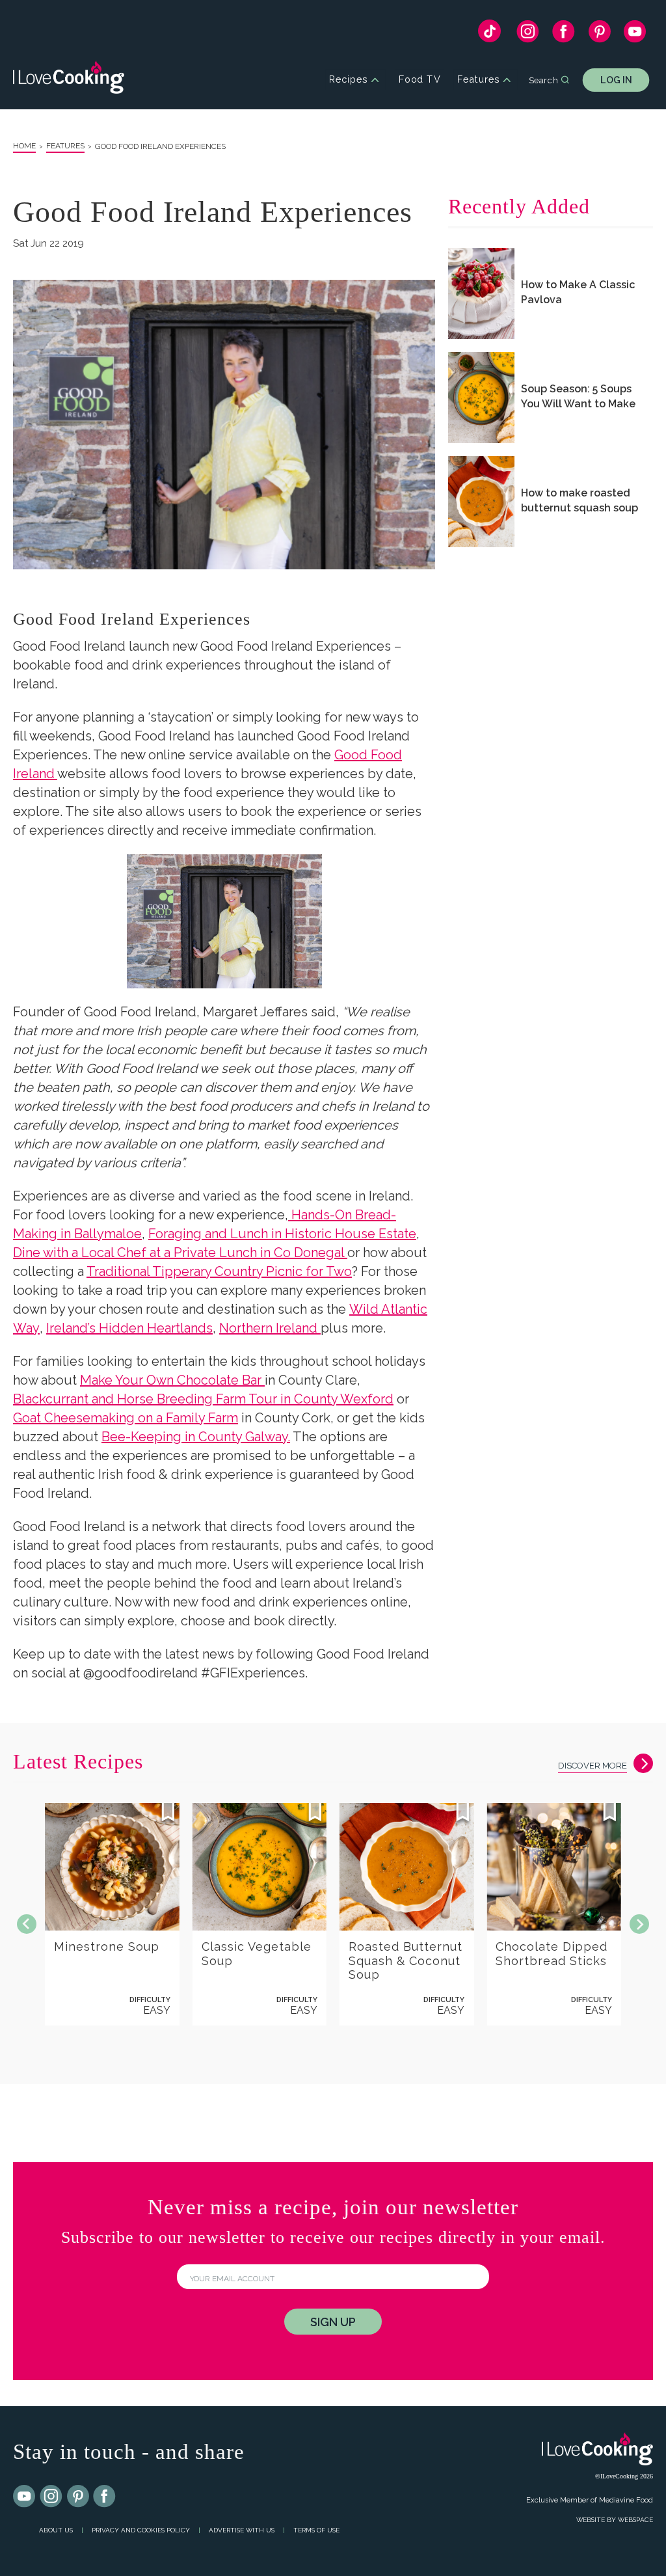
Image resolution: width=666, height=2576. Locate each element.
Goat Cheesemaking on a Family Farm (126, 1418)
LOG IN (616, 80)
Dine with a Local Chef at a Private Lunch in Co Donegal (180, 1253)
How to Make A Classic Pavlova (578, 292)
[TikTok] (489, 34)
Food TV (420, 80)
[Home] (69, 80)
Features (478, 80)
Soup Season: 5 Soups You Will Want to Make (578, 396)
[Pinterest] (599, 34)
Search (543, 79)
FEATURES (65, 146)
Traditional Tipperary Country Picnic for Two (219, 1271)
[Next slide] (639, 1924)
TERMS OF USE (316, 2530)
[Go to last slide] (27, 1924)
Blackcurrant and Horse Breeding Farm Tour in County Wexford (203, 1399)
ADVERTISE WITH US (242, 2530)
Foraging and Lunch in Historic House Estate (282, 1234)
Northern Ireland (270, 1328)
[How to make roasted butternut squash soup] (481, 502)
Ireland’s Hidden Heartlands (129, 1328)
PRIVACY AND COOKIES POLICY (141, 2530)
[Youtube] (25, 2497)
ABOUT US (56, 2530)
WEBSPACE (635, 2520)
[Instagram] (528, 34)
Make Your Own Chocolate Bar (172, 1380)
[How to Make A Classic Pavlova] (481, 293)
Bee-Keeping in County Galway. (196, 1437)
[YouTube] (635, 34)
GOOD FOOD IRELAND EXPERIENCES (160, 146)
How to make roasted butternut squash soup (579, 500)
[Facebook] (564, 34)
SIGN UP (333, 2322)
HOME (24, 146)
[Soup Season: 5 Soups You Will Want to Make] (481, 398)
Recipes (348, 80)
